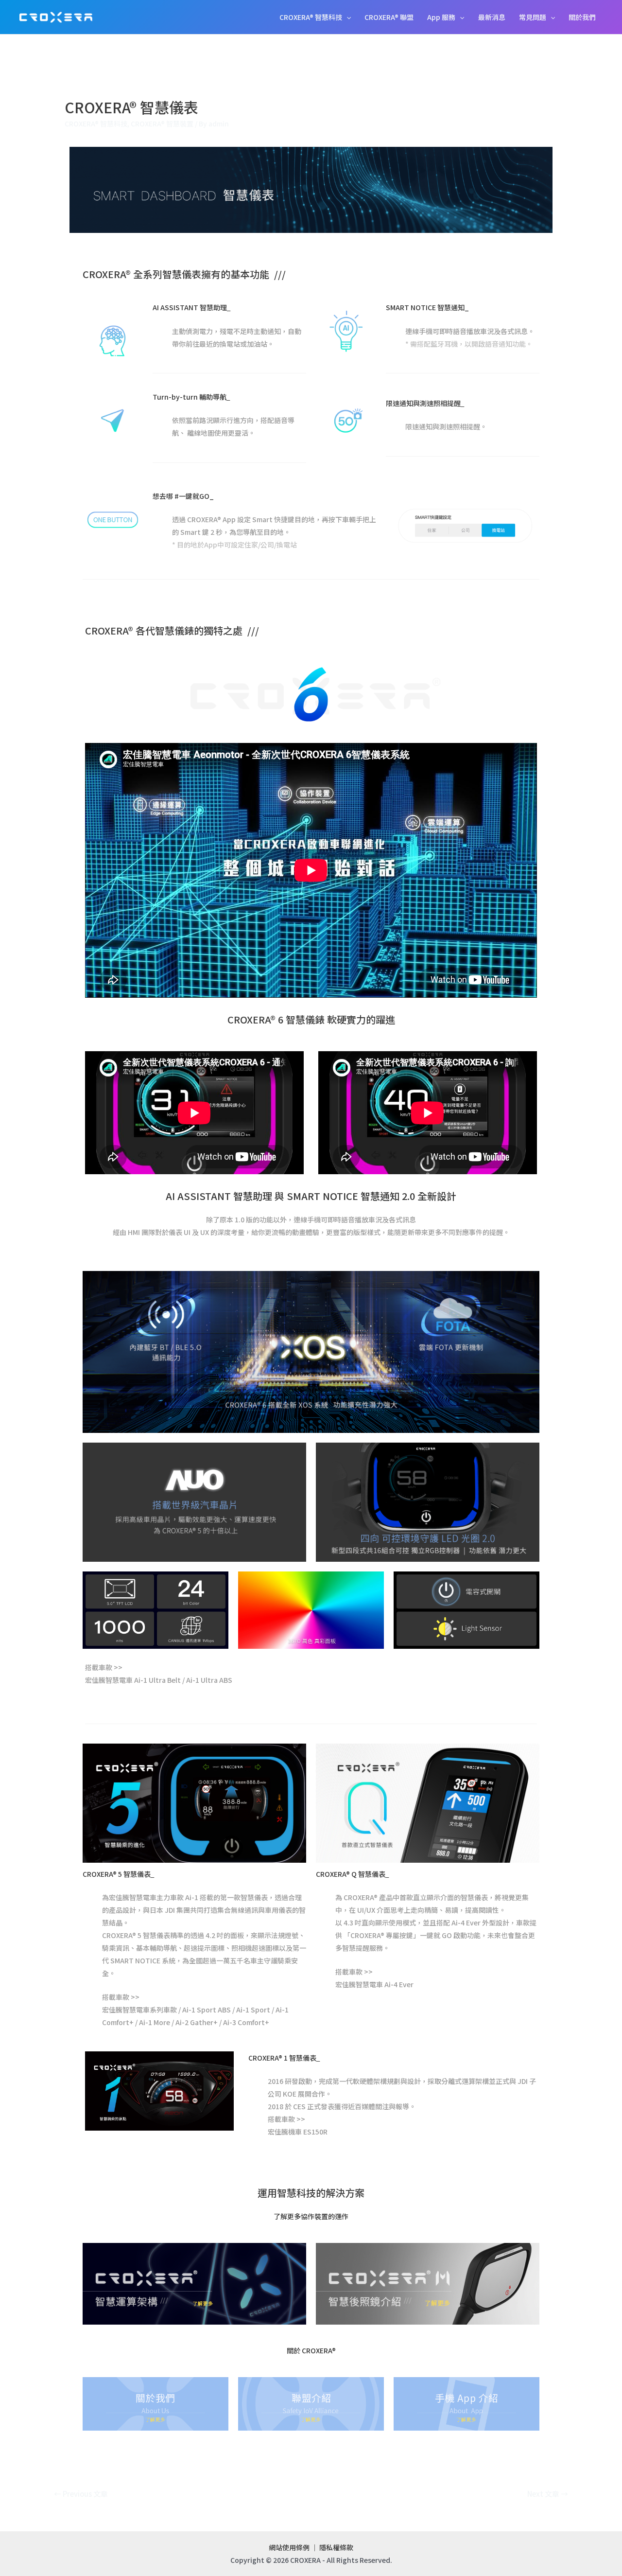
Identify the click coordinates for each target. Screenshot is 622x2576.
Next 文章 (548, 2494)
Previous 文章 (81, 2494)
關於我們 (582, 17)
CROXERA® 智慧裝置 (162, 124)
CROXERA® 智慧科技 (311, 17)
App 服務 (441, 17)
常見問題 (533, 17)
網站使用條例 (289, 2547)
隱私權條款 (336, 2547)
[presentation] (346, 17)
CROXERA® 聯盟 (389, 17)
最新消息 (492, 17)
